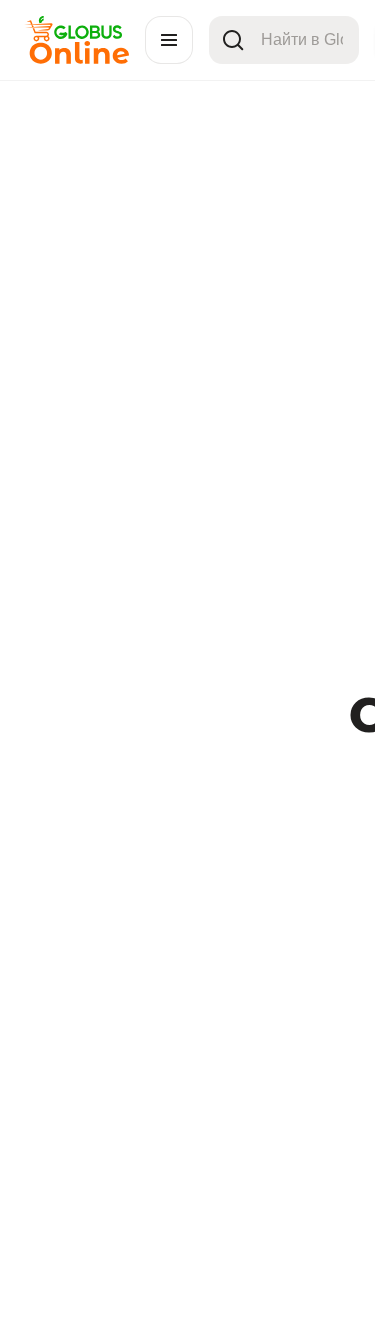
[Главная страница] (76, 58)
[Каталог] (169, 40)
